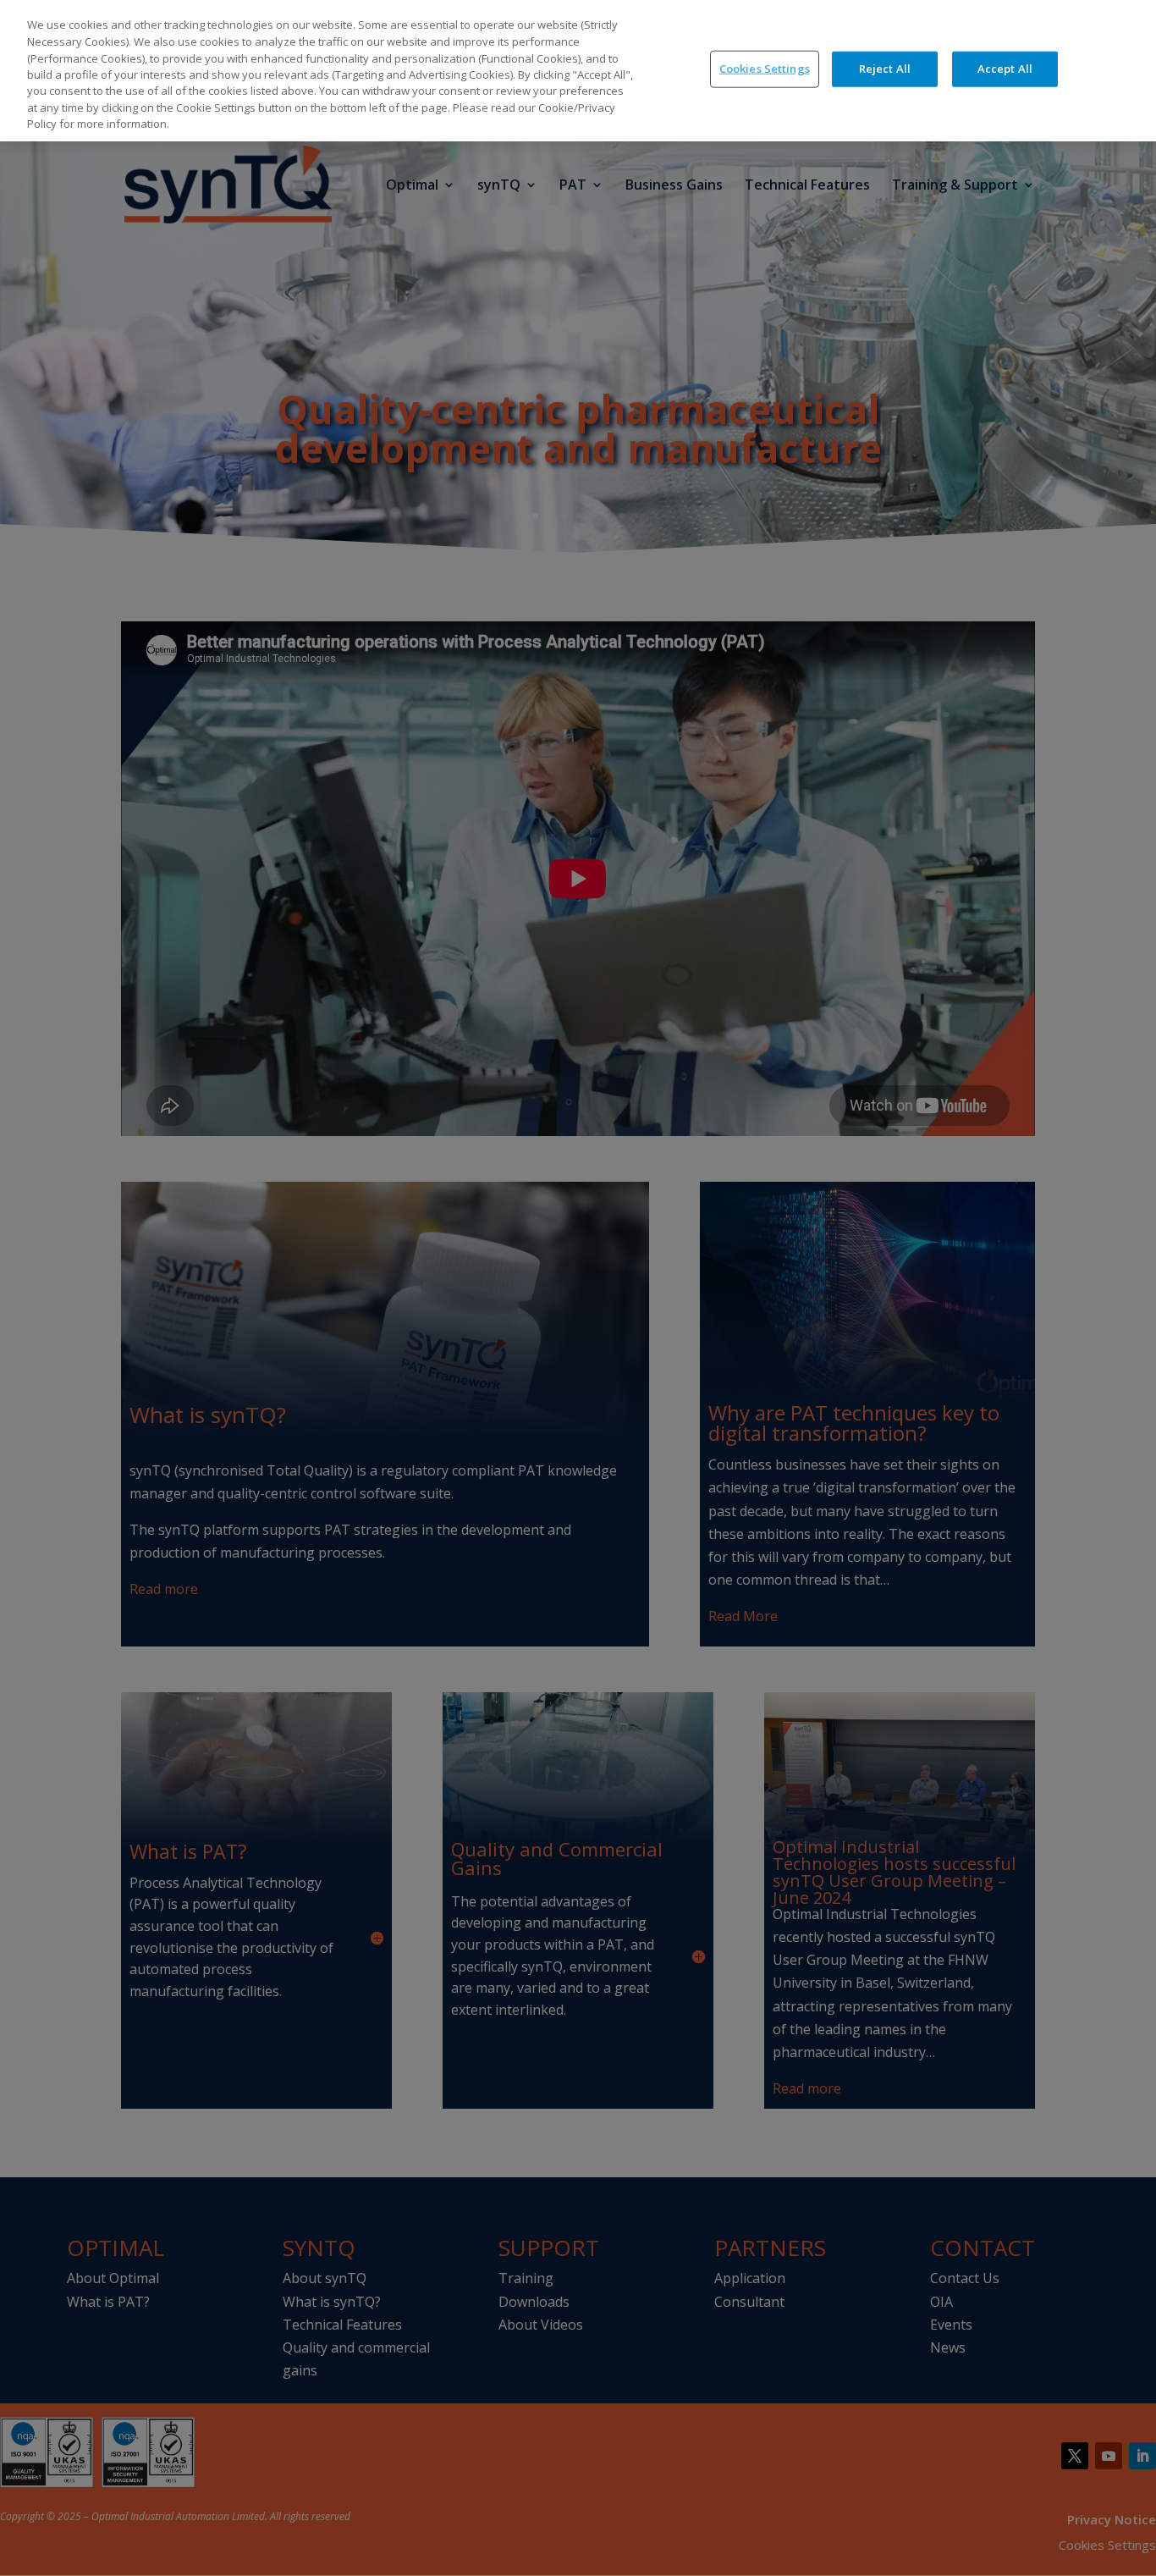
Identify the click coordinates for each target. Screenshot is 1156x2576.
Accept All (1005, 69)
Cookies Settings (765, 69)
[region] (578, 71)
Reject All (885, 69)
